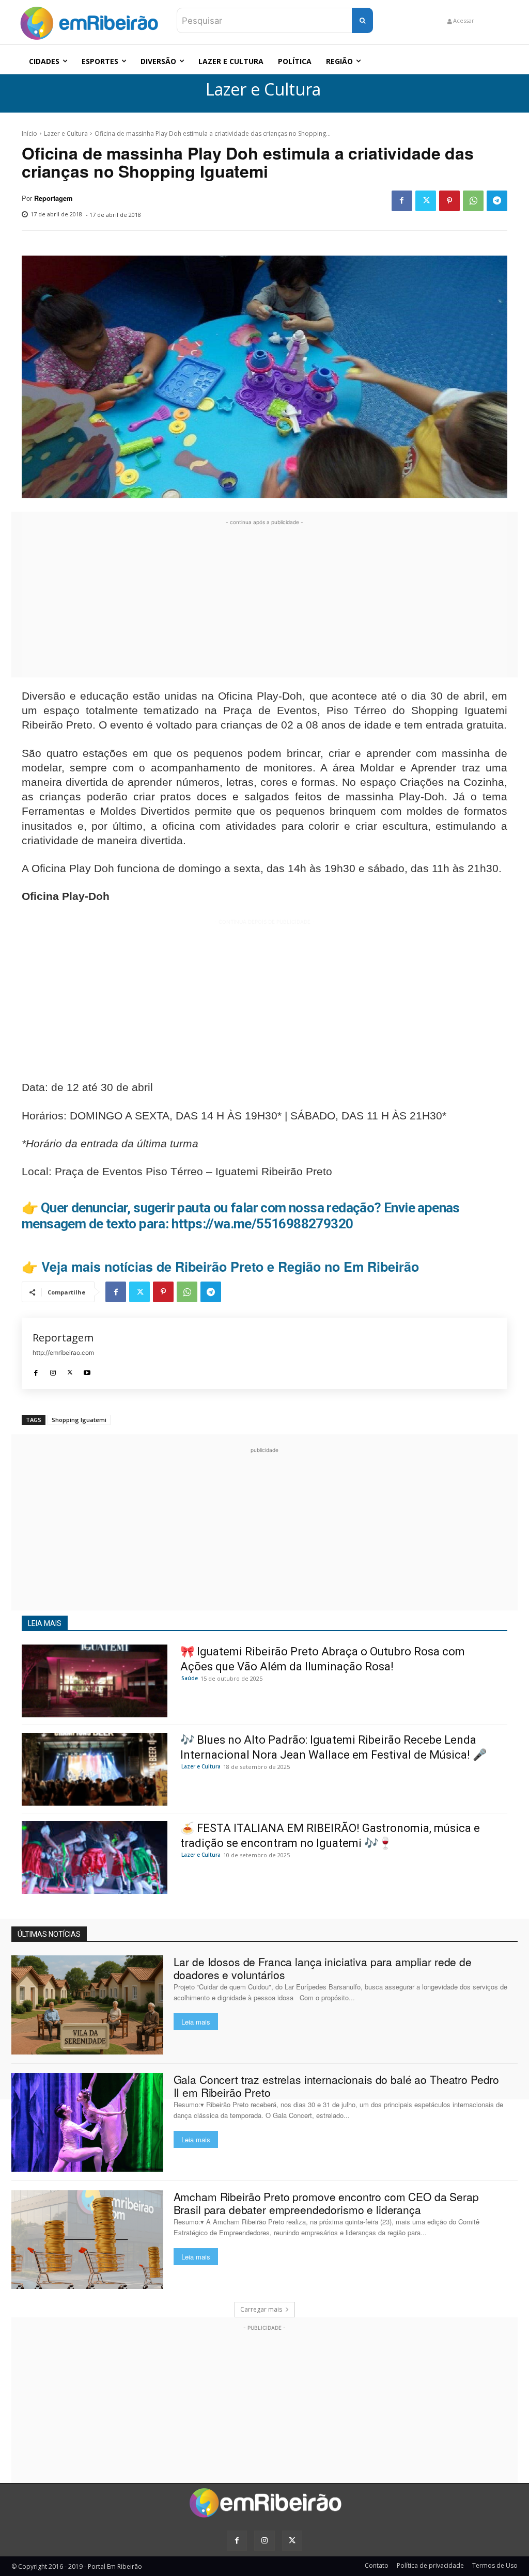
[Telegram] (497, 201)
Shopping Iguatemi (79, 1420)
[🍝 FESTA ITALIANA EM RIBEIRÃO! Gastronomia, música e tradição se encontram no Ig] (95, 1858)
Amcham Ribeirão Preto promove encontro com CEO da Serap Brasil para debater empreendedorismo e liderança (326, 2203)
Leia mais (196, 2022)
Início (29, 133)
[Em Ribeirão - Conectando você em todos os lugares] (89, 21)
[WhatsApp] (473, 201)
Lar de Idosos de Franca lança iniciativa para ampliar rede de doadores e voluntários (323, 1968)
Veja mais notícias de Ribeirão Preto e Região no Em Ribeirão (230, 1267)
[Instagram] (53, 1370)
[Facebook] (402, 201)
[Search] (362, 20)
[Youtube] (87, 1370)
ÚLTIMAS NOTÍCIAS (49, 1934)
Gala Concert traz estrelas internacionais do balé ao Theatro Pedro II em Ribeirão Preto (337, 2086)
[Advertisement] (264, 600)
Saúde (190, 1678)
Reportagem (53, 198)
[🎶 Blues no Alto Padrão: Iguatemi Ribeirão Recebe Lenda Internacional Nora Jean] (95, 1769)
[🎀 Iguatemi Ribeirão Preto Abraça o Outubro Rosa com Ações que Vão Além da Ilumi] (95, 1681)
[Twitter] (426, 201)
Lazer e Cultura (263, 90)
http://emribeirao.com (63, 1353)
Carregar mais (261, 2309)
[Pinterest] (449, 201)
